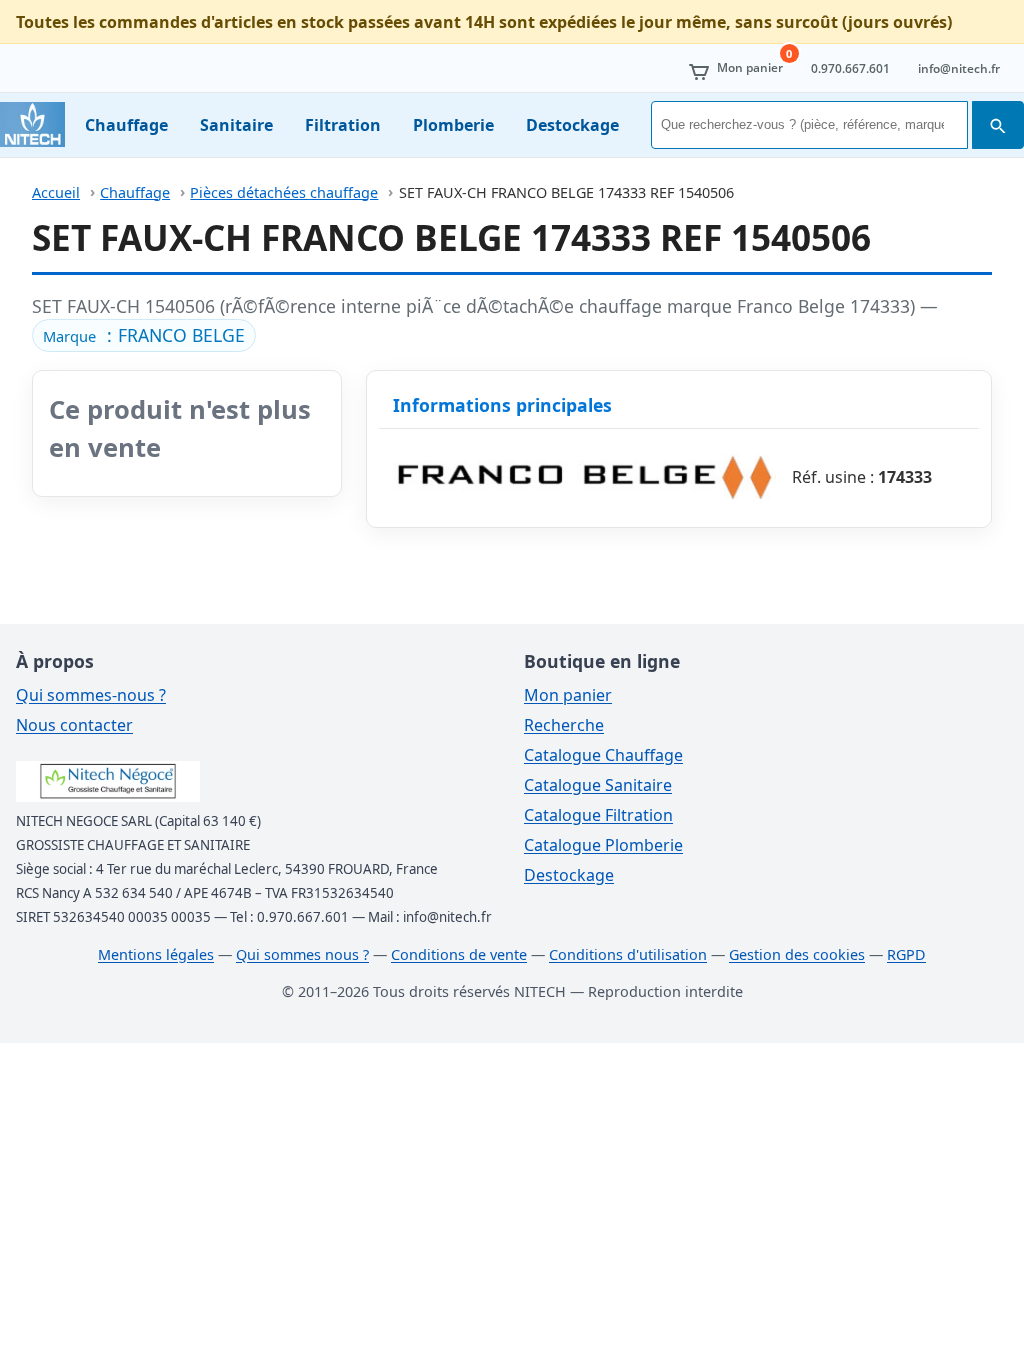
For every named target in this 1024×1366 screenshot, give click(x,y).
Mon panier (568, 695)
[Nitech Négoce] (32, 124)
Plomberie (453, 125)
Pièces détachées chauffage (284, 192)
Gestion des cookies (797, 954)
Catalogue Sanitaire (598, 785)
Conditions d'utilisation (628, 954)
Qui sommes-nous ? (91, 695)
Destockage (572, 125)
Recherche (564, 725)
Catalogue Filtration (598, 815)
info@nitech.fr (959, 68)
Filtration (343, 125)
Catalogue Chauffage (603, 755)
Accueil (56, 192)
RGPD (906, 954)
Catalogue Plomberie (603, 845)
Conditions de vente (459, 954)
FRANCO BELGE (181, 335)
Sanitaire (236, 125)
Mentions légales (156, 954)
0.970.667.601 (850, 68)
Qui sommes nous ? (302, 954)
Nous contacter (74, 725)
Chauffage (126, 125)
